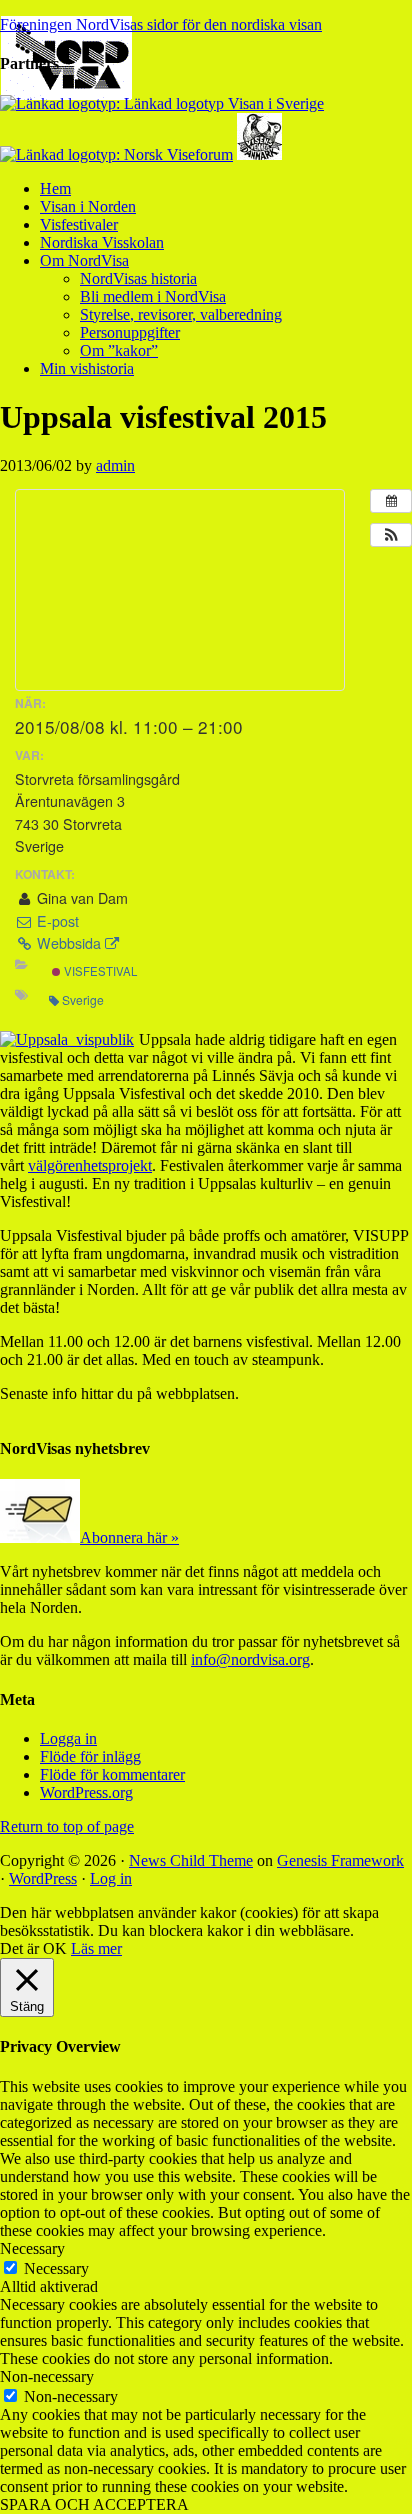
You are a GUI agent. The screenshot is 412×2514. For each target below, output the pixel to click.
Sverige (83, 999)
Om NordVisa (84, 260)
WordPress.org (86, 1792)
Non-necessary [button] (47, 2376)
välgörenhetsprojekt (90, 1165)
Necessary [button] (32, 2248)
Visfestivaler (79, 224)
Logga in (68, 1738)
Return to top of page (67, 1826)
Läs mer (96, 1948)
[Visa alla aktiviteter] (391, 501)
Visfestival (99, 971)
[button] (391, 535)
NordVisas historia (138, 278)
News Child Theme (191, 1860)
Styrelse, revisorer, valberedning (181, 314)
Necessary (56, 2268)
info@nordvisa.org (250, 1659)
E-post (56, 921)
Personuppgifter (130, 332)
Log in (111, 1878)
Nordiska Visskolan (102, 242)
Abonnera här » (129, 1537)
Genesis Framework (340, 1860)
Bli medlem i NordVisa (153, 296)
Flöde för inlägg (90, 1756)
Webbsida (69, 943)
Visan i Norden (88, 206)
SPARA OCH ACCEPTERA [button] (94, 2504)
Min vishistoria (87, 368)
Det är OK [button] (33, 1948)
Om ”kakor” (119, 350)
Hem (55, 188)
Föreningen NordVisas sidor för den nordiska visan (161, 24)
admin (115, 465)
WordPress (43, 1878)
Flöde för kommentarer (112, 1774)
